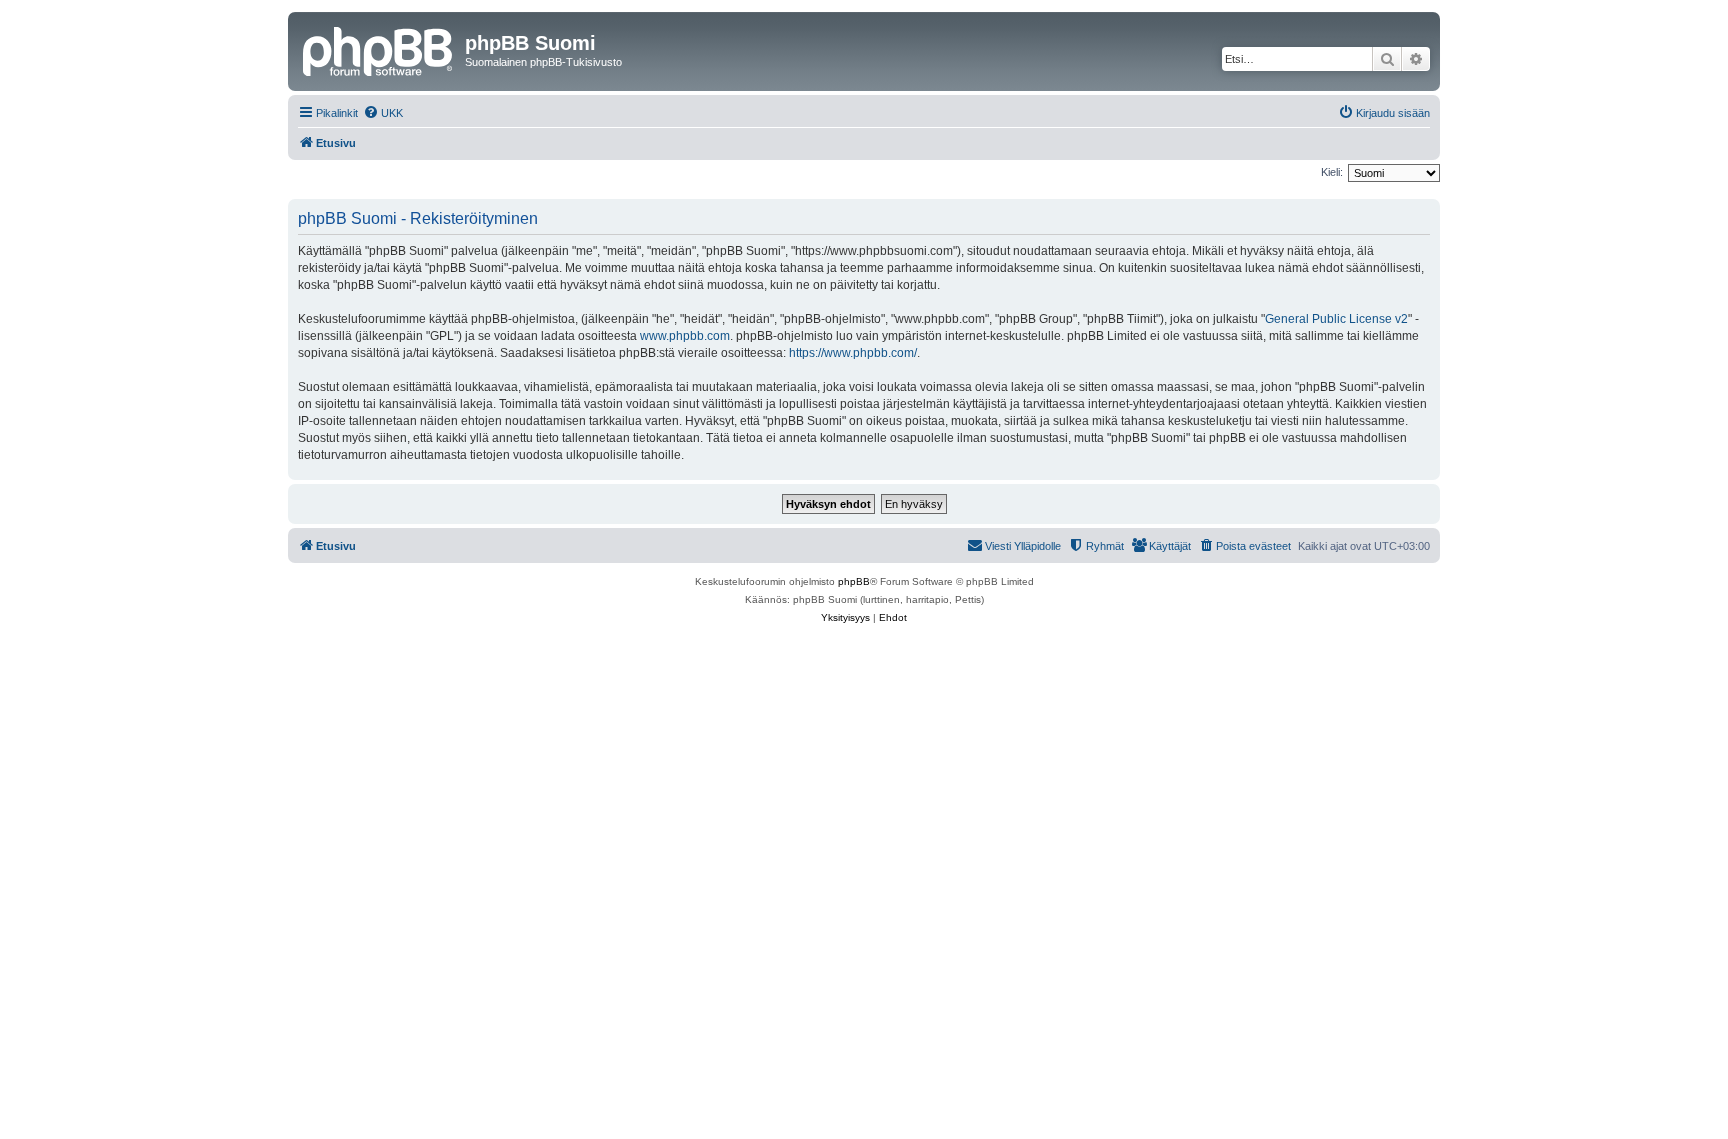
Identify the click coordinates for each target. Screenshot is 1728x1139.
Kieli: (1332, 172)
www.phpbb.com (685, 336)
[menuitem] (383, 113)
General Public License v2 (1336, 319)
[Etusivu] (379, 49)
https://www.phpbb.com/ (853, 353)
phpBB (854, 581)
